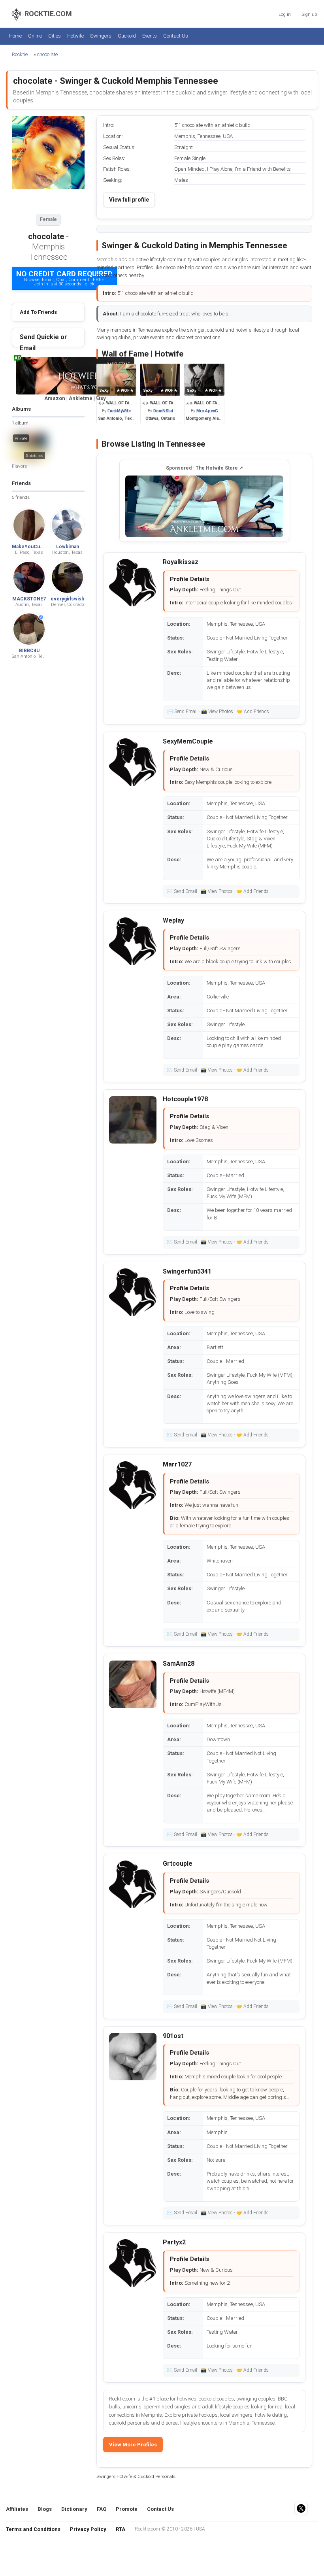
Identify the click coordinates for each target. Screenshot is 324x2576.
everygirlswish (67, 599)
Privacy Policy (88, 2529)
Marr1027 (177, 1464)
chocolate (47, 54)
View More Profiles (133, 2445)
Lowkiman (68, 547)
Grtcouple (178, 1864)
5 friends (21, 497)
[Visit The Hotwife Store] (204, 506)
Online (35, 36)
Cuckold (127, 36)
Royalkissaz (181, 562)
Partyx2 (174, 2242)
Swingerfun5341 (187, 1271)
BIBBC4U (29, 651)
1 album (20, 423)
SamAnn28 (179, 1664)
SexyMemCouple (188, 741)
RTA (121, 2529)
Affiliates (17, 2509)
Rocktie (20, 54)
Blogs (45, 2509)
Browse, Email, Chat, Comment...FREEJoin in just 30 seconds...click (64, 278)
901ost (173, 2036)
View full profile (129, 200)
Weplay (173, 920)
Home (15, 36)
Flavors (19, 466)
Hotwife (75, 36)
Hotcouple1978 (185, 1099)
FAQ (102, 2509)
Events (150, 36)
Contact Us (176, 36)
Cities (55, 36)
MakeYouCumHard (33, 547)
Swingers (101, 36)
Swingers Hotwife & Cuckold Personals (136, 2476)
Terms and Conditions (33, 2529)
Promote (127, 2509)
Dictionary (74, 2509)
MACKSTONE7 (29, 599)
